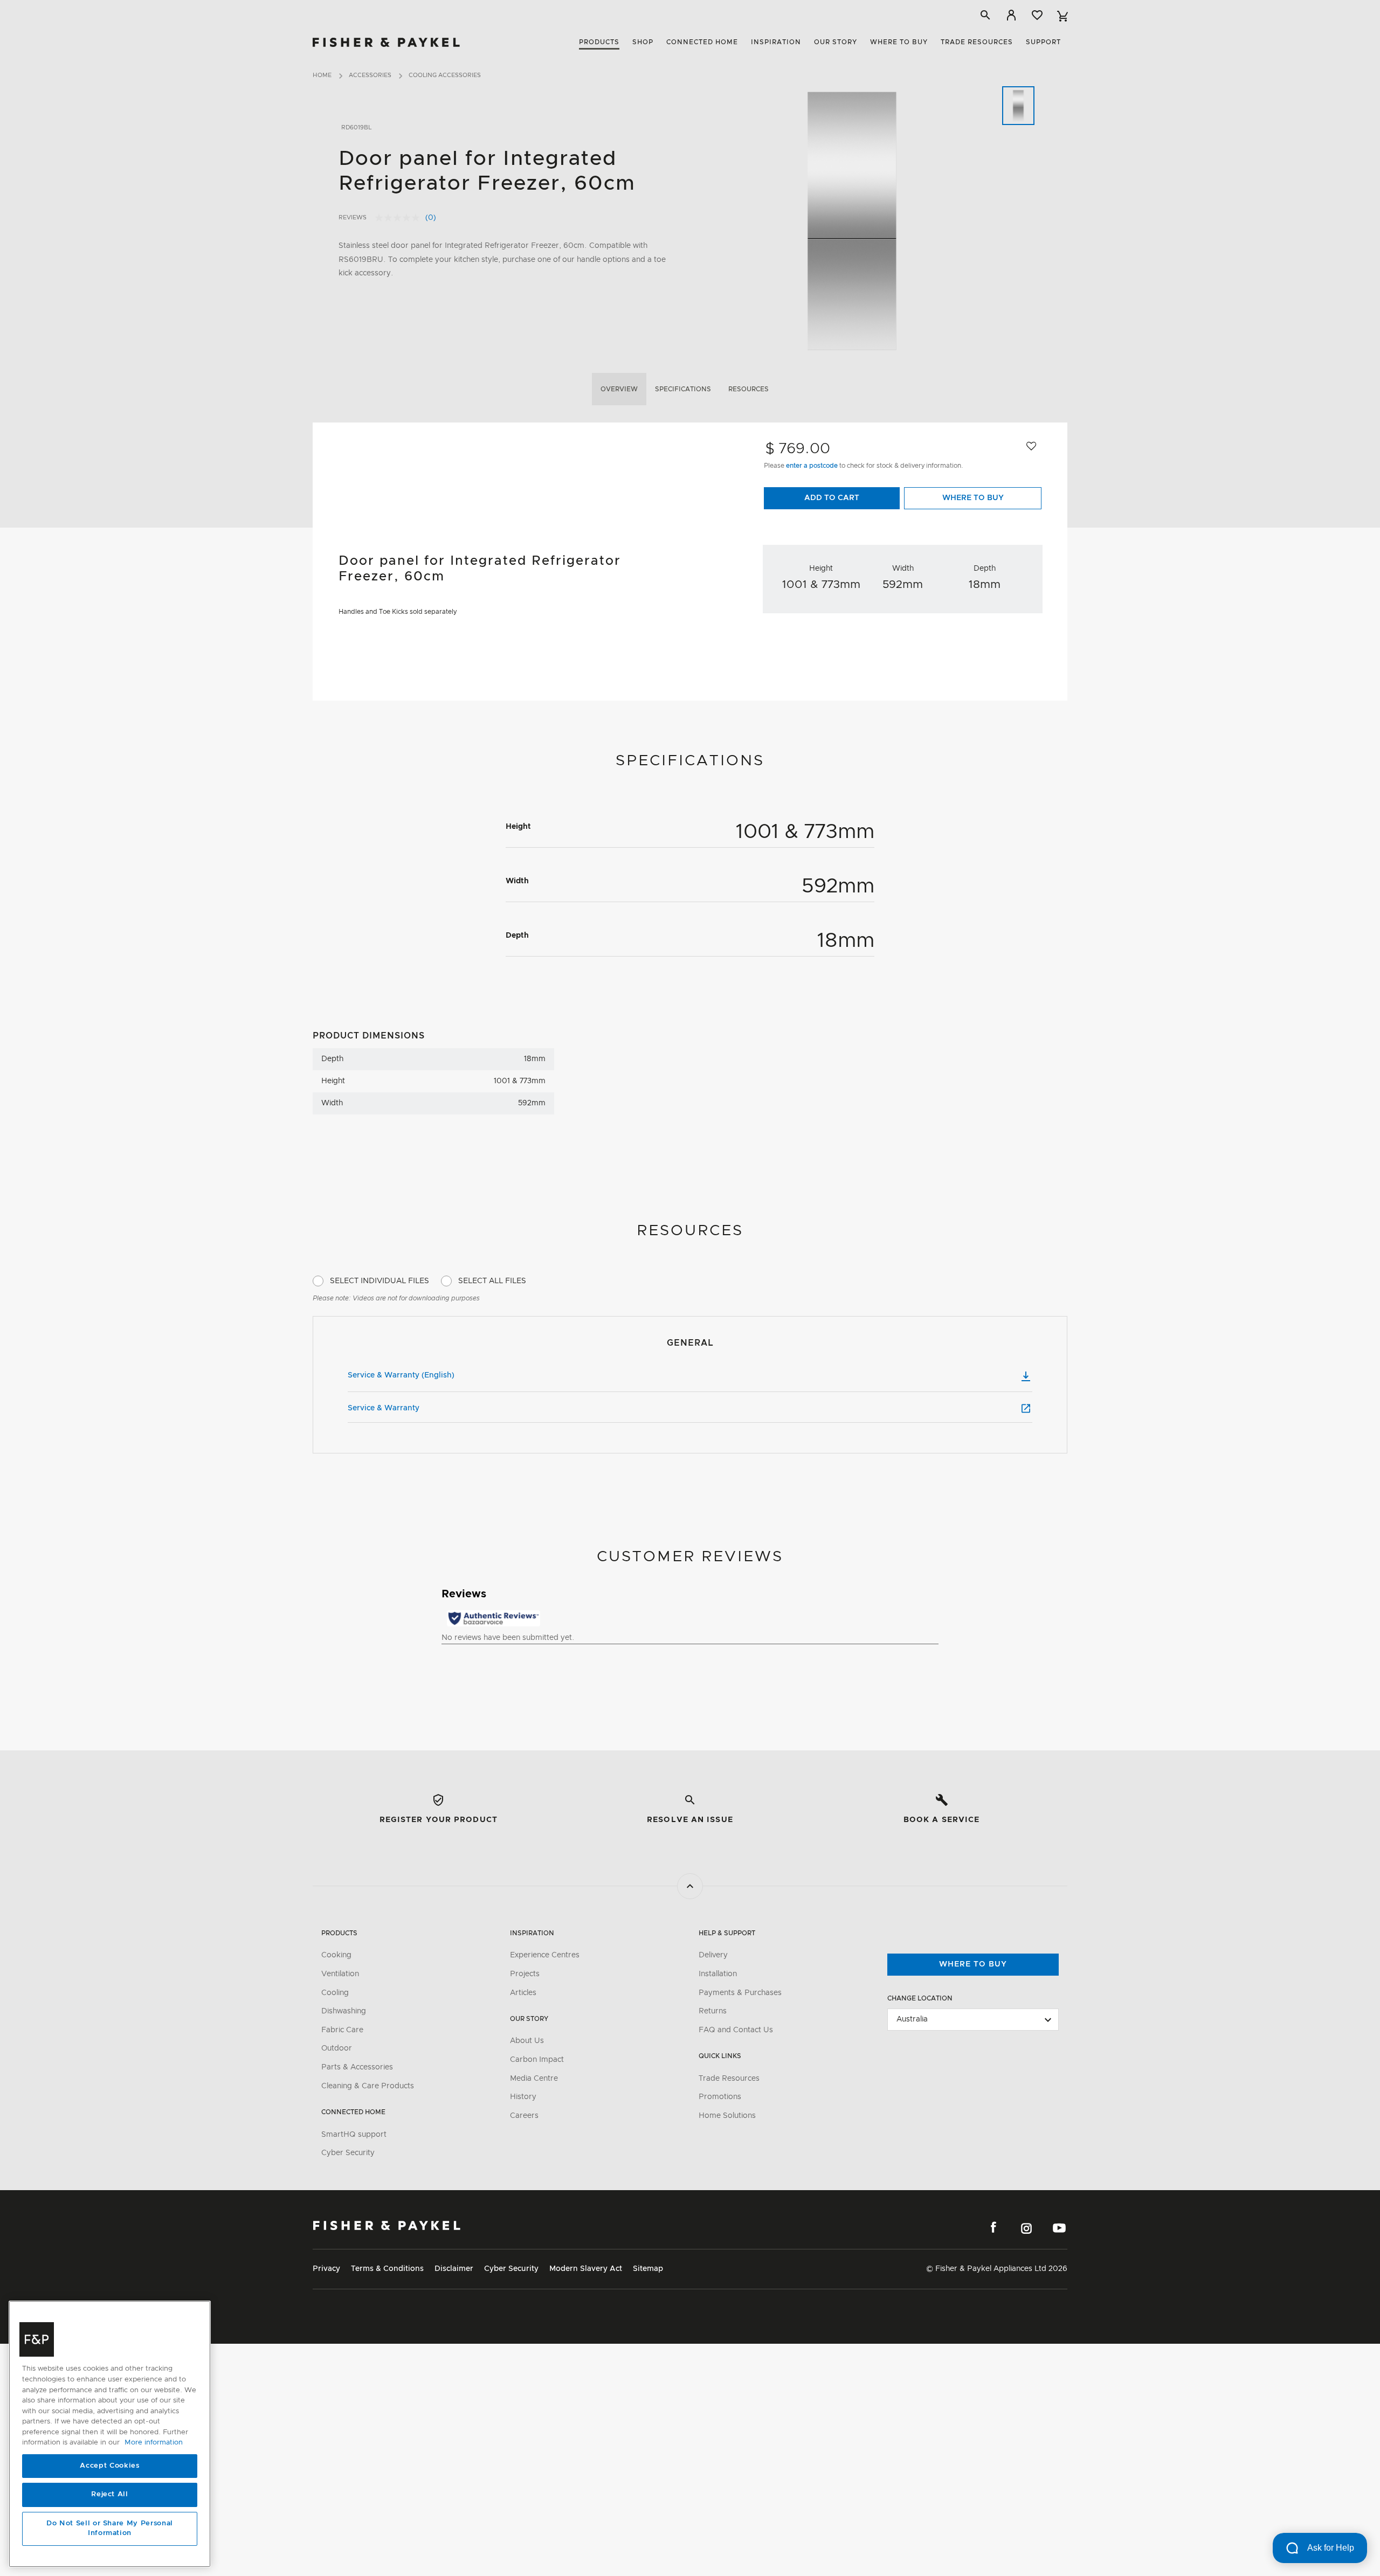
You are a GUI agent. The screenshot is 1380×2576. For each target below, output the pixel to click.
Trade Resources (729, 2079)
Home (322, 75)
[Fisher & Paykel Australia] (387, 2225)
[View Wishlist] (1037, 15)
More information (154, 2443)
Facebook (993, 2228)
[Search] (985, 15)
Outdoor (337, 2048)
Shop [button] (643, 42)
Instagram (1026, 2228)
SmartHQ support (354, 2135)
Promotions (720, 2097)
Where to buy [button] (899, 42)
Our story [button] (836, 42)
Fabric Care (342, 2030)
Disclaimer (454, 2269)
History (523, 2097)
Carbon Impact (537, 2060)
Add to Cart (832, 498)
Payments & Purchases (740, 1993)
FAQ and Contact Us (736, 2030)
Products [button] (599, 42)
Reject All (110, 2495)
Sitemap (648, 2269)
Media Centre (534, 2079)
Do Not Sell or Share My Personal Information (110, 2529)
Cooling (335, 1993)
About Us (527, 2041)
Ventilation (340, 1974)
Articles (523, 1993)
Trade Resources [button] (977, 42)
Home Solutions (727, 2116)
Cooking (336, 1955)
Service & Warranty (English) (401, 1375)
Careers (524, 2116)
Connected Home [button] (702, 42)
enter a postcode (813, 466)
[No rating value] (400, 218)
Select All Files (492, 1281)
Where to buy (973, 1964)
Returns (713, 2011)
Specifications (683, 389)
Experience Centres (545, 1955)
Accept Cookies (109, 2466)
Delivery (713, 1955)
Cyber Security (348, 2153)
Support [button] (1043, 42)
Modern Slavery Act (586, 2269)
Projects (525, 1974)
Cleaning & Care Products (368, 2086)
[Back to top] (690, 1886)
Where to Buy (973, 498)
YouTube (1059, 2228)
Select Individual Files (379, 1281)
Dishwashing (344, 2011)
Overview (619, 389)
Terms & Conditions (387, 2269)
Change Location (920, 1998)
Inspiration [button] (776, 42)
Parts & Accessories (357, 2067)
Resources (748, 389)
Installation (718, 1974)
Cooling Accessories (445, 75)
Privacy (326, 2269)
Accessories (370, 75)
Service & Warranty (384, 1408)
